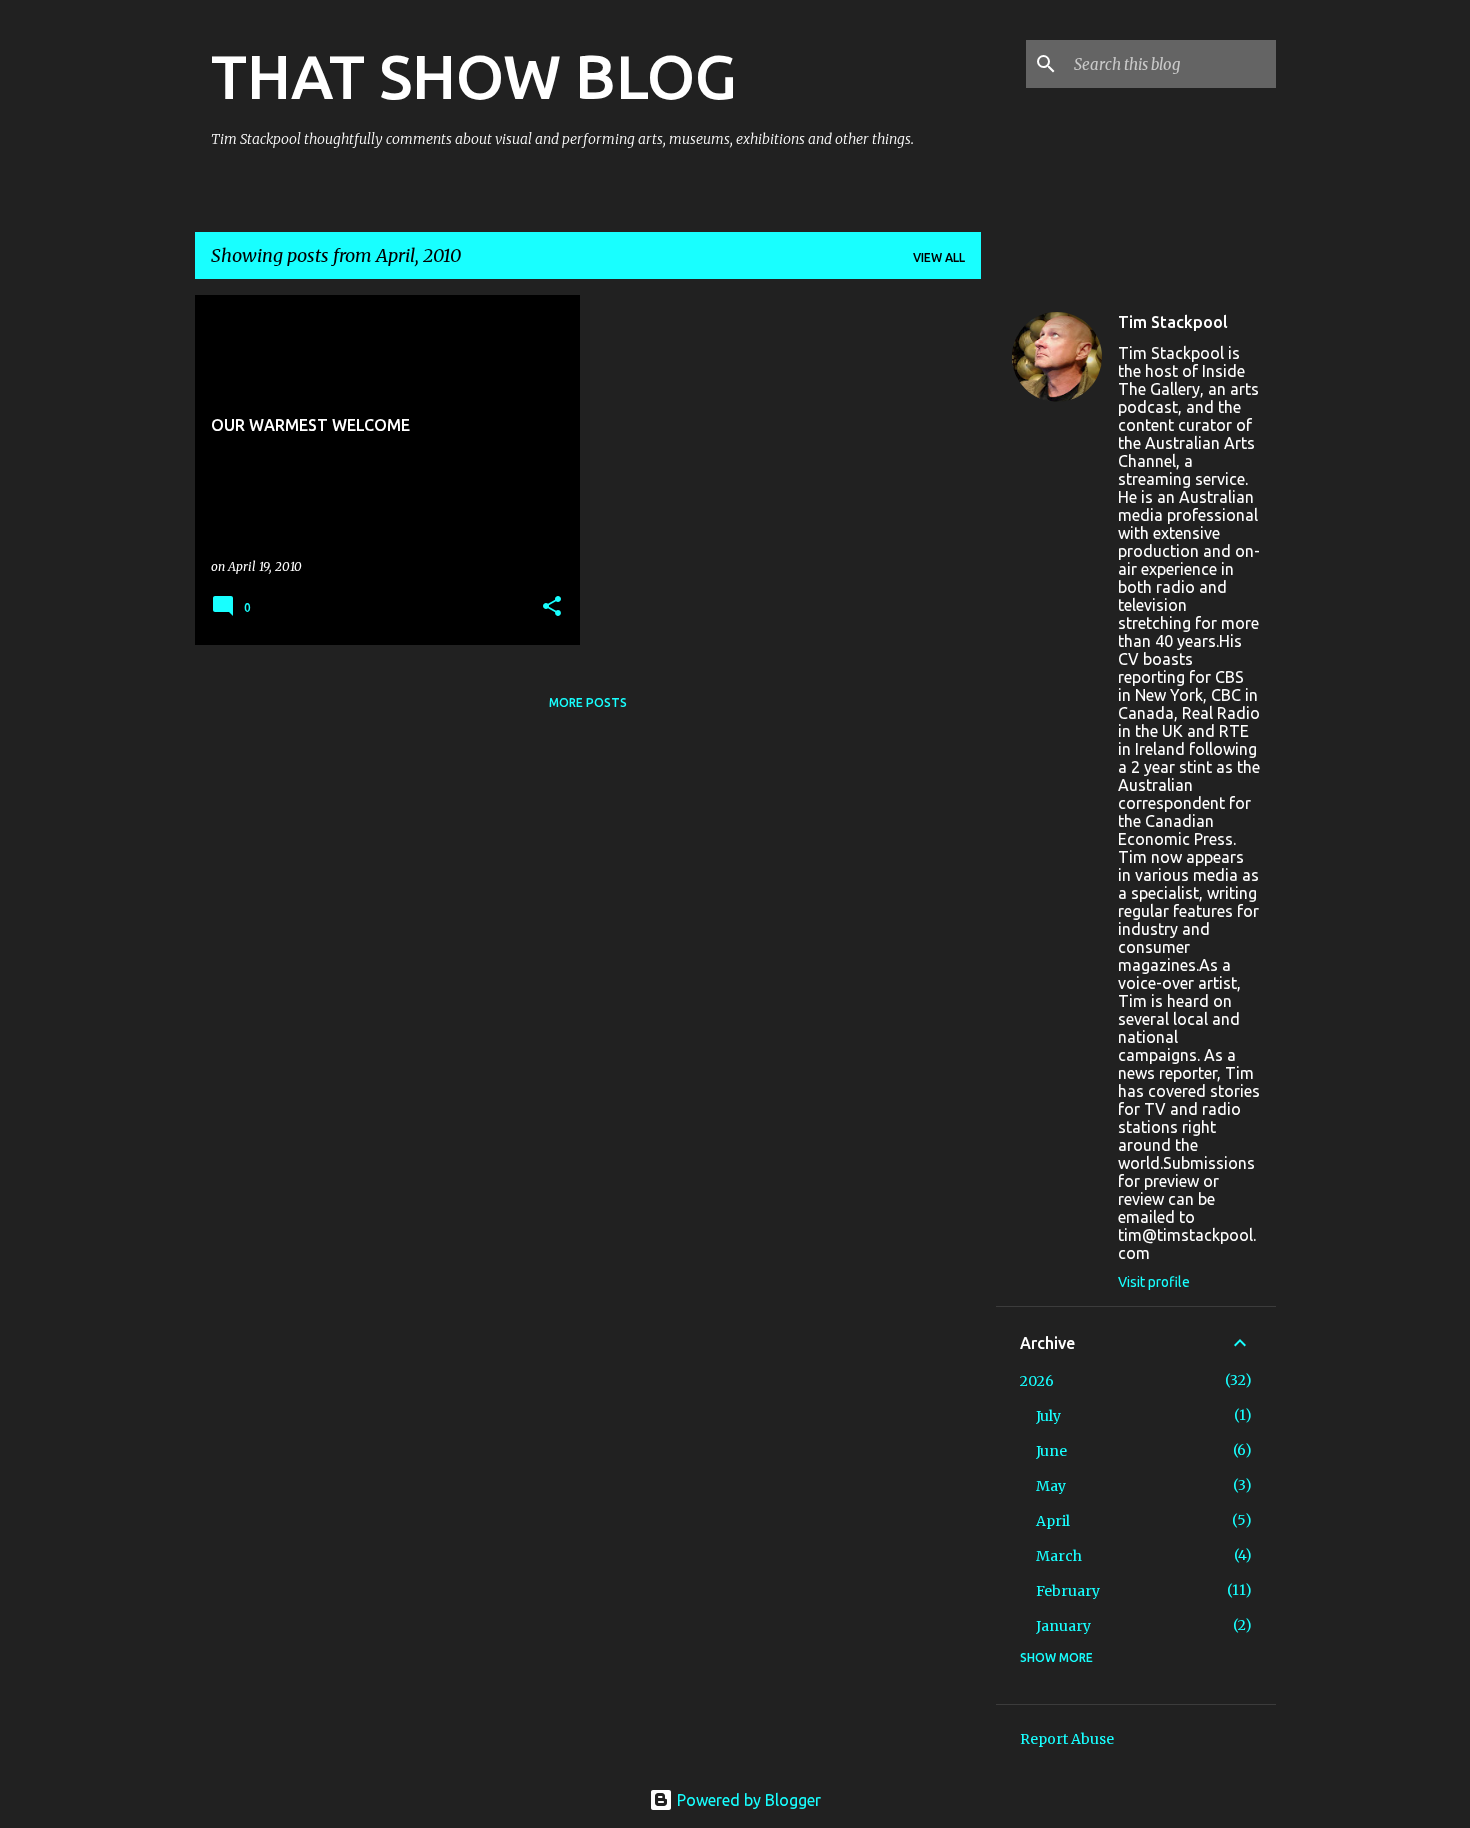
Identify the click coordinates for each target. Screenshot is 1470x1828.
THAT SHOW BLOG (474, 76)
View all (939, 257)
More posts (588, 702)
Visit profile (1154, 1282)
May (1051, 1486)
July (1048, 1416)
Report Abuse (1067, 1739)
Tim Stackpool (1173, 322)
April (1053, 1521)
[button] (552, 607)
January (1063, 1626)
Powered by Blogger (747, 1800)
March (1059, 1556)
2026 (1037, 1381)
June (1051, 1451)
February (1068, 1591)
